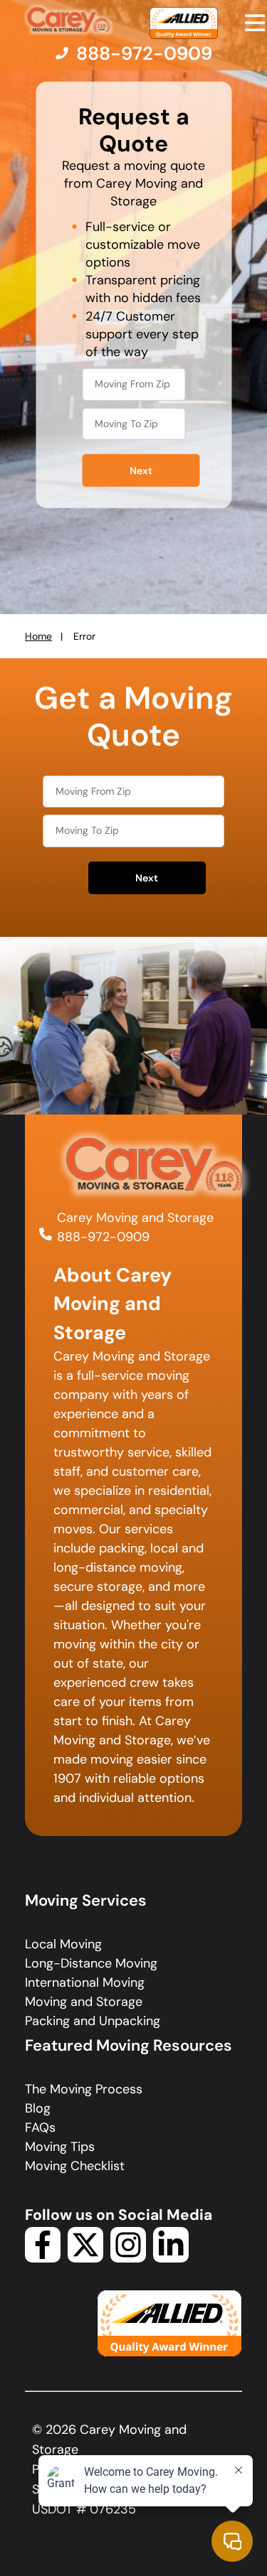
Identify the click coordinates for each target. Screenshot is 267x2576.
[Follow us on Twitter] (85, 2258)
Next (141, 471)
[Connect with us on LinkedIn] (171, 2258)
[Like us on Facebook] (43, 2258)
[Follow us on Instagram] (128, 2258)
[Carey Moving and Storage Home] (69, 20)
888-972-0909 (103, 1237)
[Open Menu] (255, 23)
